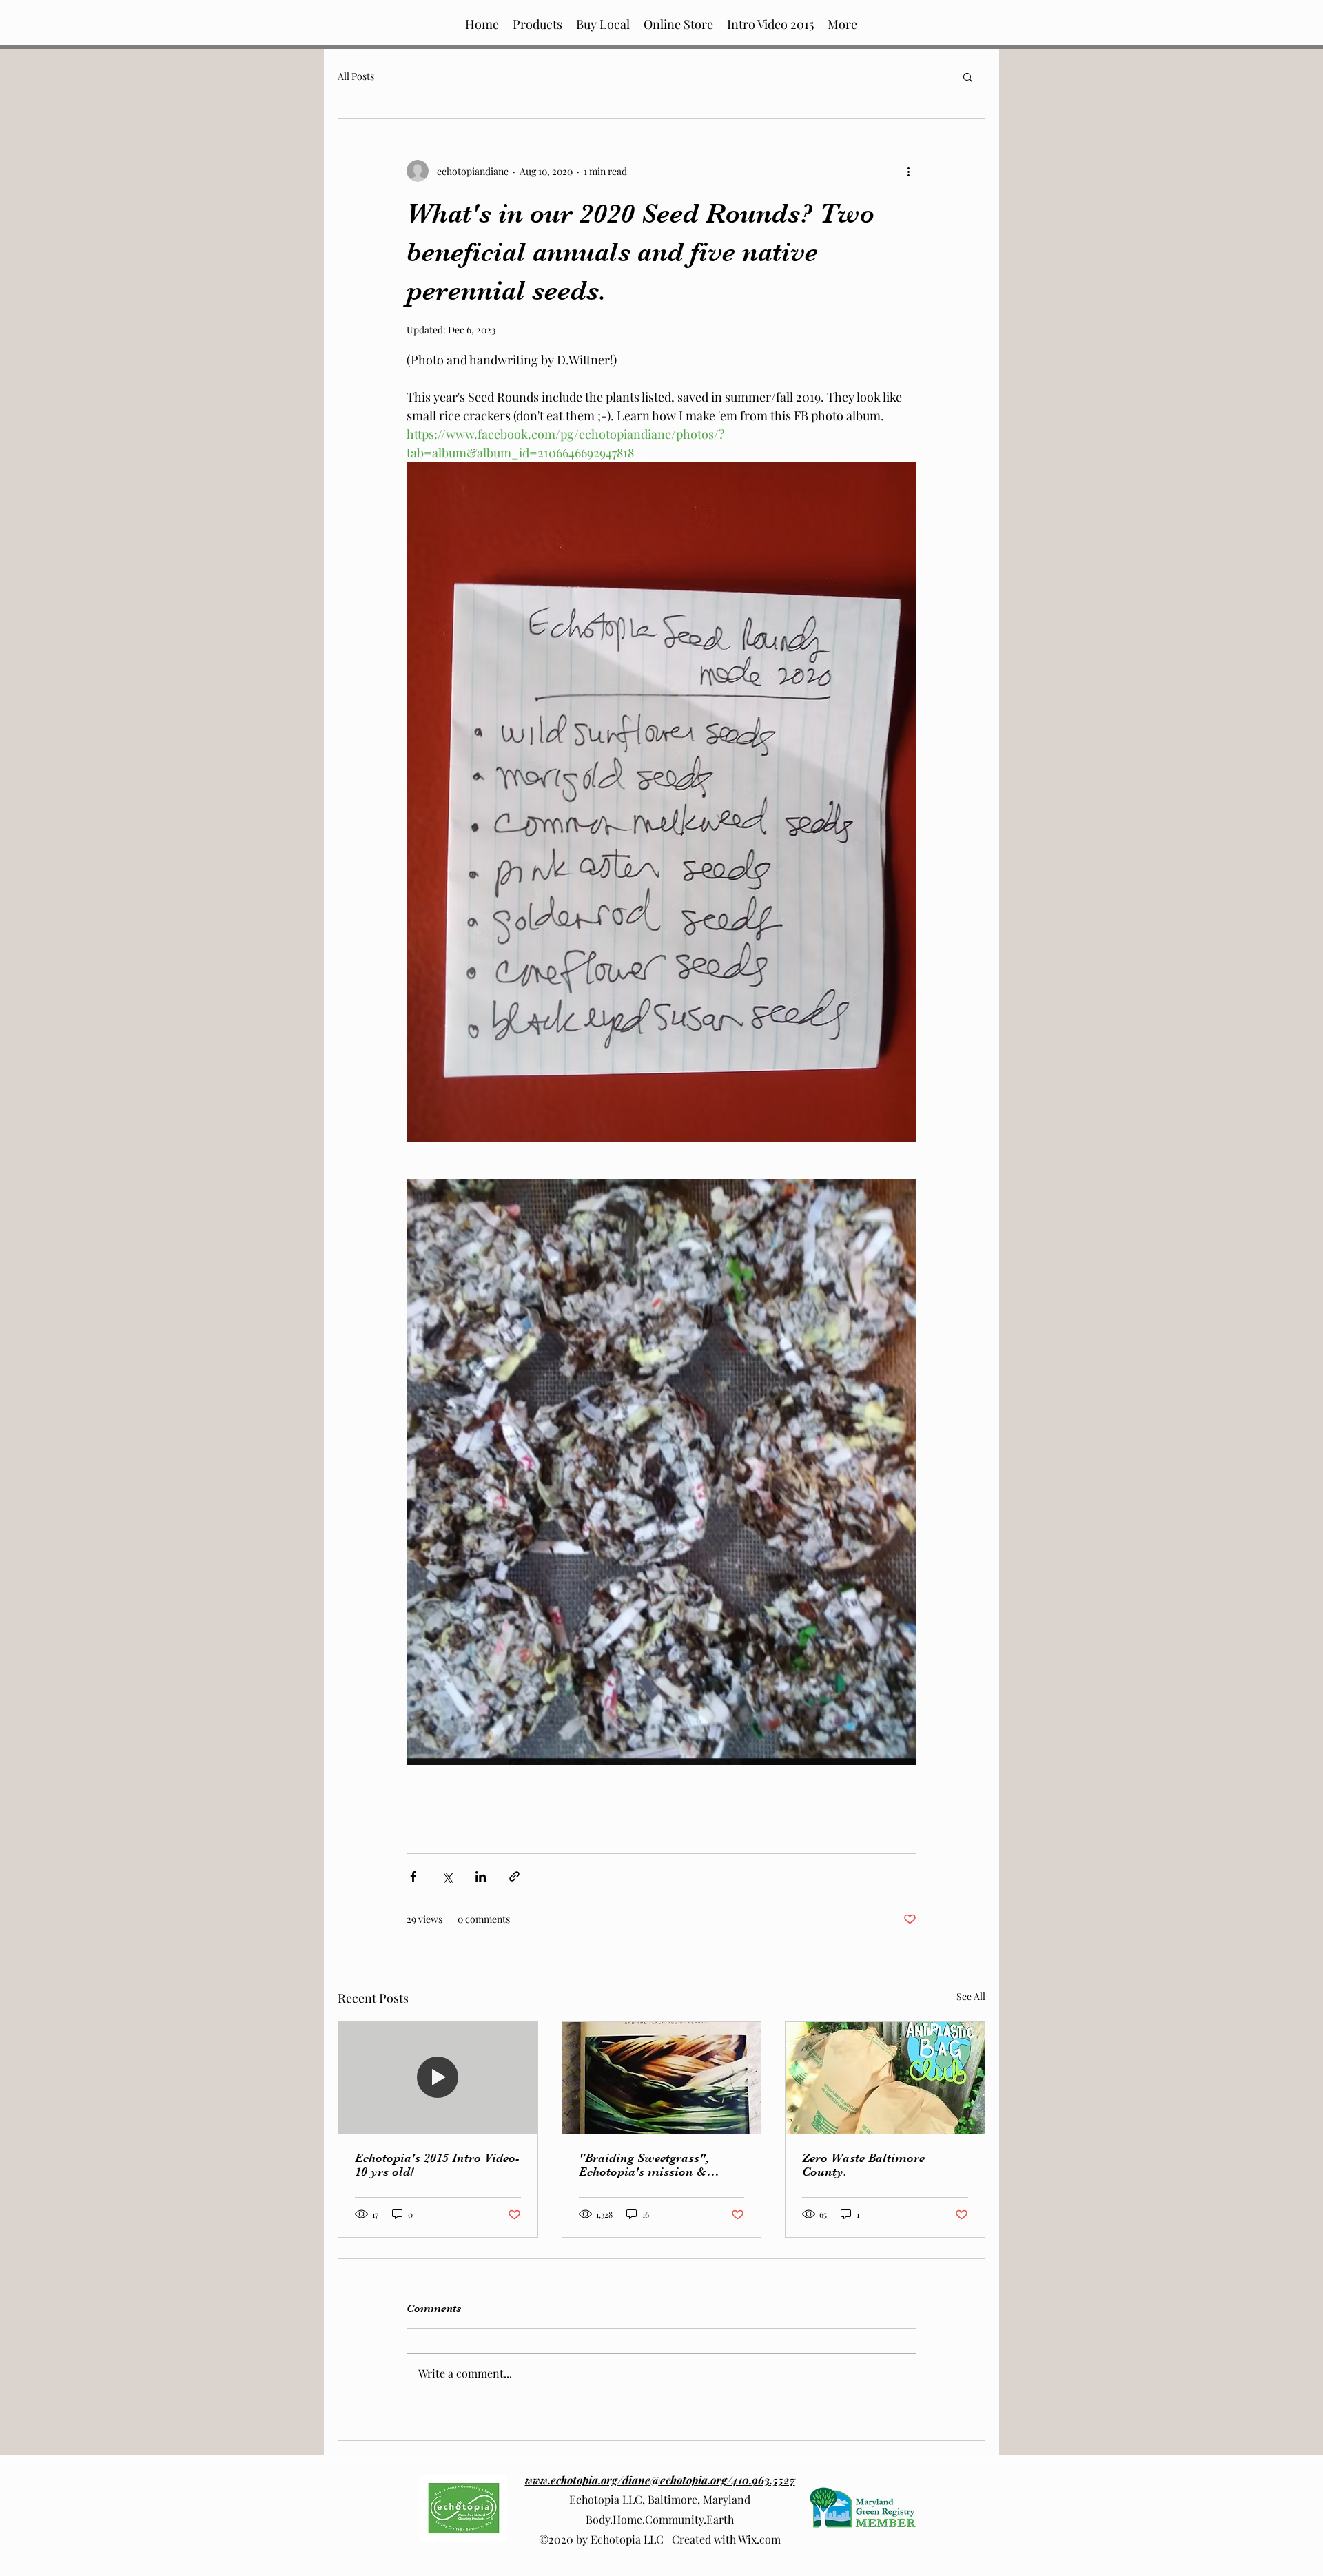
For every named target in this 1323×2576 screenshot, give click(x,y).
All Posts (356, 76)
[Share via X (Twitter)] (447, 1876)
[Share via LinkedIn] (481, 1876)
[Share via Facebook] (413, 1876)
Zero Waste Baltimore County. (863, 2165)
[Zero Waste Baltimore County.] (885, 2078)
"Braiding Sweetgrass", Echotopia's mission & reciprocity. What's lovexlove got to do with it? (660, 2165)
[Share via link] (514, 1876)
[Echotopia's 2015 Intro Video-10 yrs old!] (438, 2078)
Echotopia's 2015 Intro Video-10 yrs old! (437, 2165)
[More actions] (908, 171)
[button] (603, 24)
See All (971, 1996)
